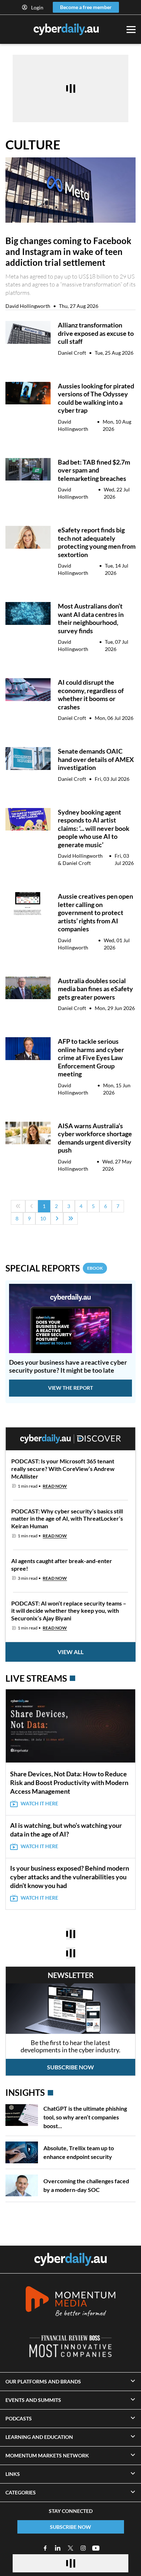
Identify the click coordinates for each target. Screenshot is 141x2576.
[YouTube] (96, 2548)
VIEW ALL (70, 1652)
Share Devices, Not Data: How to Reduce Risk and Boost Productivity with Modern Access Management (69, 1782)
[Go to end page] (70, 1219)
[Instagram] (83, 2548)
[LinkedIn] (58, 2548)
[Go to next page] (57, 1219)
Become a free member (86, 7)
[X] (70, 2548)
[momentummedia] (70, 2302)
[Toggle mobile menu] (131, 30)
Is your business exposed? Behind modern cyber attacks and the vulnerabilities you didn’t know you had (70, 1877)
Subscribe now (70, 2067)
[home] (70, 2259)
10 (43, 1218)
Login (37, 7)
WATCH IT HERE (39, 1803)
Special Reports (54, 1268)
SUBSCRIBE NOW (70, 2527)
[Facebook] (45, 2548)
